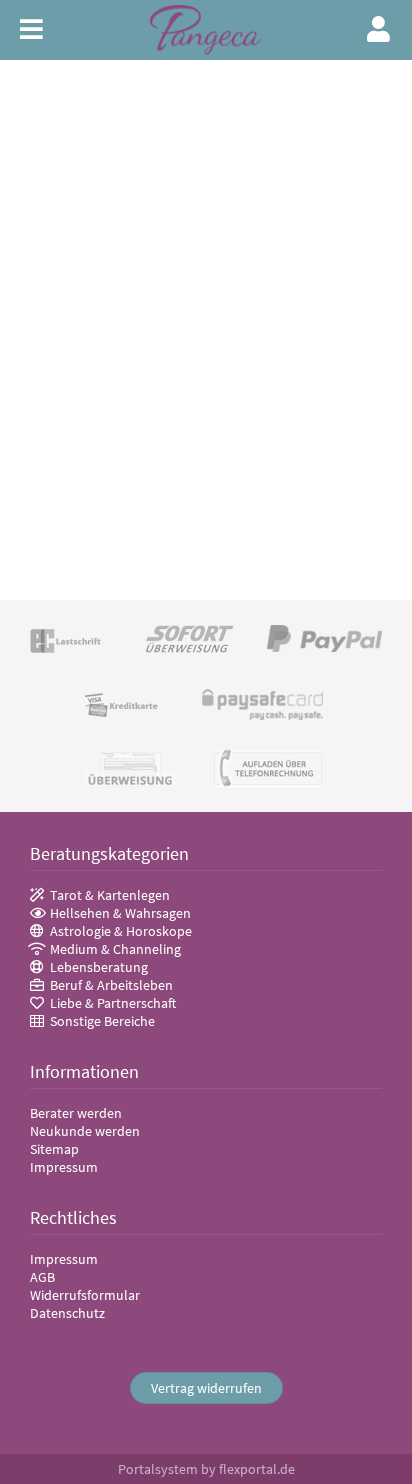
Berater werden (76, 1113)
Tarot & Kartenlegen (110, 895)
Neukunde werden (85, 1131)
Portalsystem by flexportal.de (206, 1469)
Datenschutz (67, 1313)
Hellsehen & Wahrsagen (120, 913)
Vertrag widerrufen (206, 1388)
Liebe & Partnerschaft (113, 1003)
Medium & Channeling (115, 949)
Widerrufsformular (85, 1295)
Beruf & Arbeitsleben (111, 985)
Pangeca (206, 30)
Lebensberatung (99, 967)
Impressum (64, 1167)
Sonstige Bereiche (102, 1021)
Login (379, 29)
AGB (42, 1277)
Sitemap (54, 1149)
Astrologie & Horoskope (121, 931)
